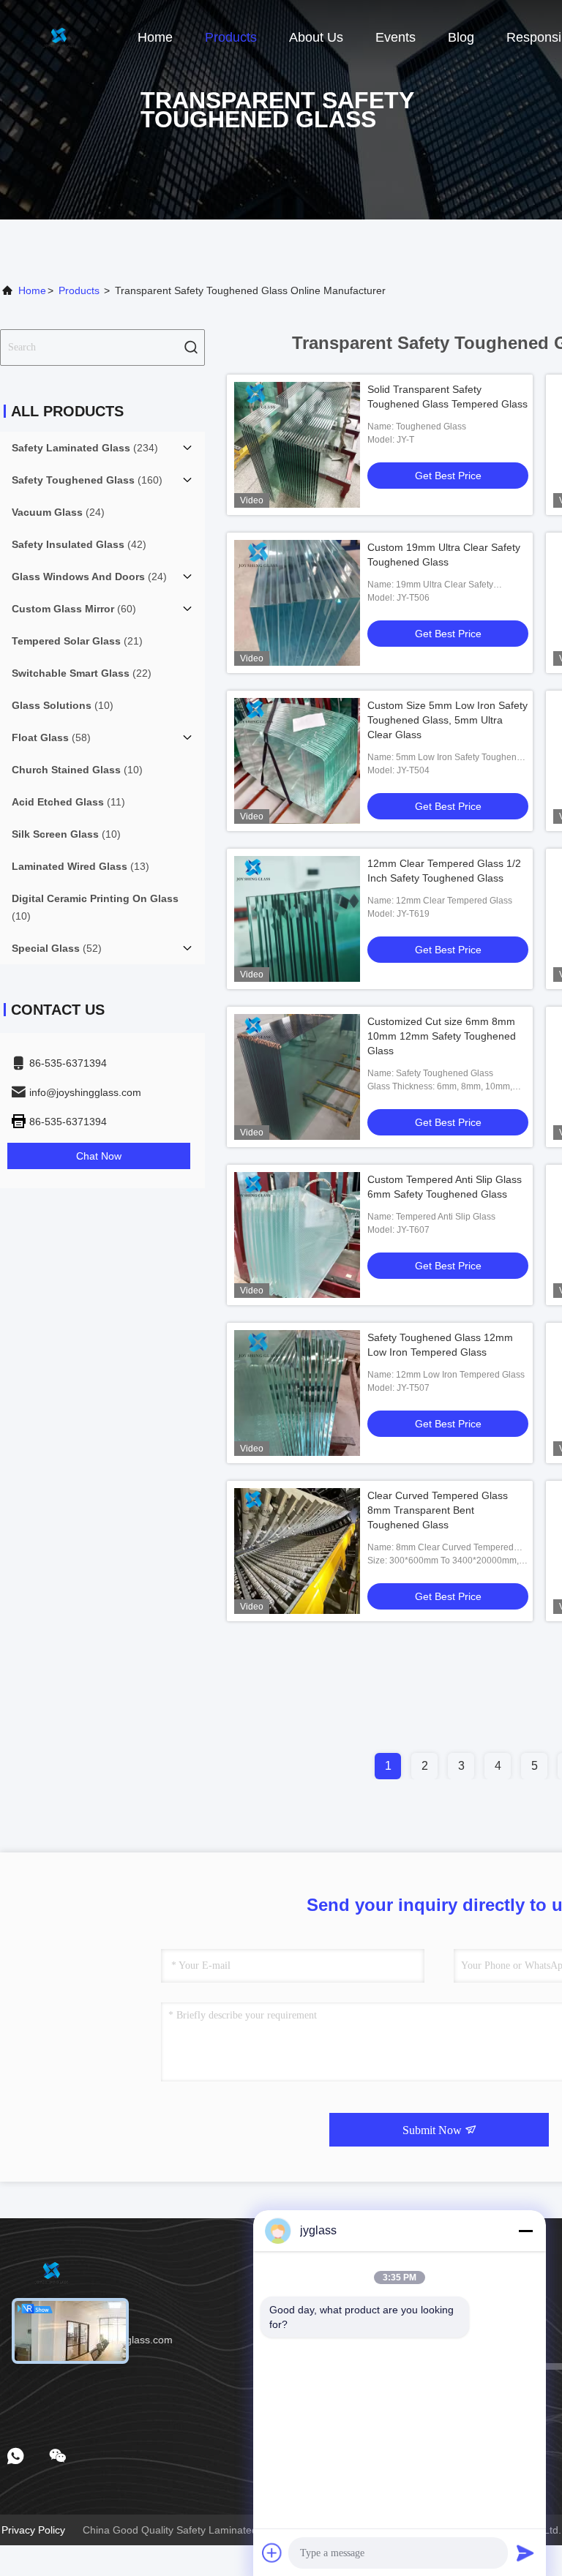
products (79, 290)
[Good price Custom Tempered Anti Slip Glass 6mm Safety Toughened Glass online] (297, 1235)
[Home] (59, 37)
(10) (63, 705)
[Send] (525, 2553)
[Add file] (272, 2553)
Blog (461, 37)
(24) (58, 512)
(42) (79, 544)
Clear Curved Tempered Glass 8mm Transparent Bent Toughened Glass (438, 1510)
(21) (77, 641)
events (396, 37)
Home (155, 37)
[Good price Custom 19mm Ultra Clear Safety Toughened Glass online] (297, 603)
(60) (74, 609)
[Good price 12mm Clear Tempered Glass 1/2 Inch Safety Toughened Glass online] (297, 919)
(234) (85, 448)
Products (231, 37)
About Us (316, 37)
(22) (82, 673)
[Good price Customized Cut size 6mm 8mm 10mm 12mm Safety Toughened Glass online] (297, 1077)
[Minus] (525, 2231)
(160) (87, 480)
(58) (51, 737)
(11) (68, 802)
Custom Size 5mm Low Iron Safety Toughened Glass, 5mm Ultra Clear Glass (447, 720)
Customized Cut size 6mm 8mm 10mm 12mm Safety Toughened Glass (442, 1036)
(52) (57, 948)
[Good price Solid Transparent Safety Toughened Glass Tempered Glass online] (297, 445)
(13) (80, 866)
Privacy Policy (33, 2530)
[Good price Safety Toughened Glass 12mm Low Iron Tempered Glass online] (297, 1393)
